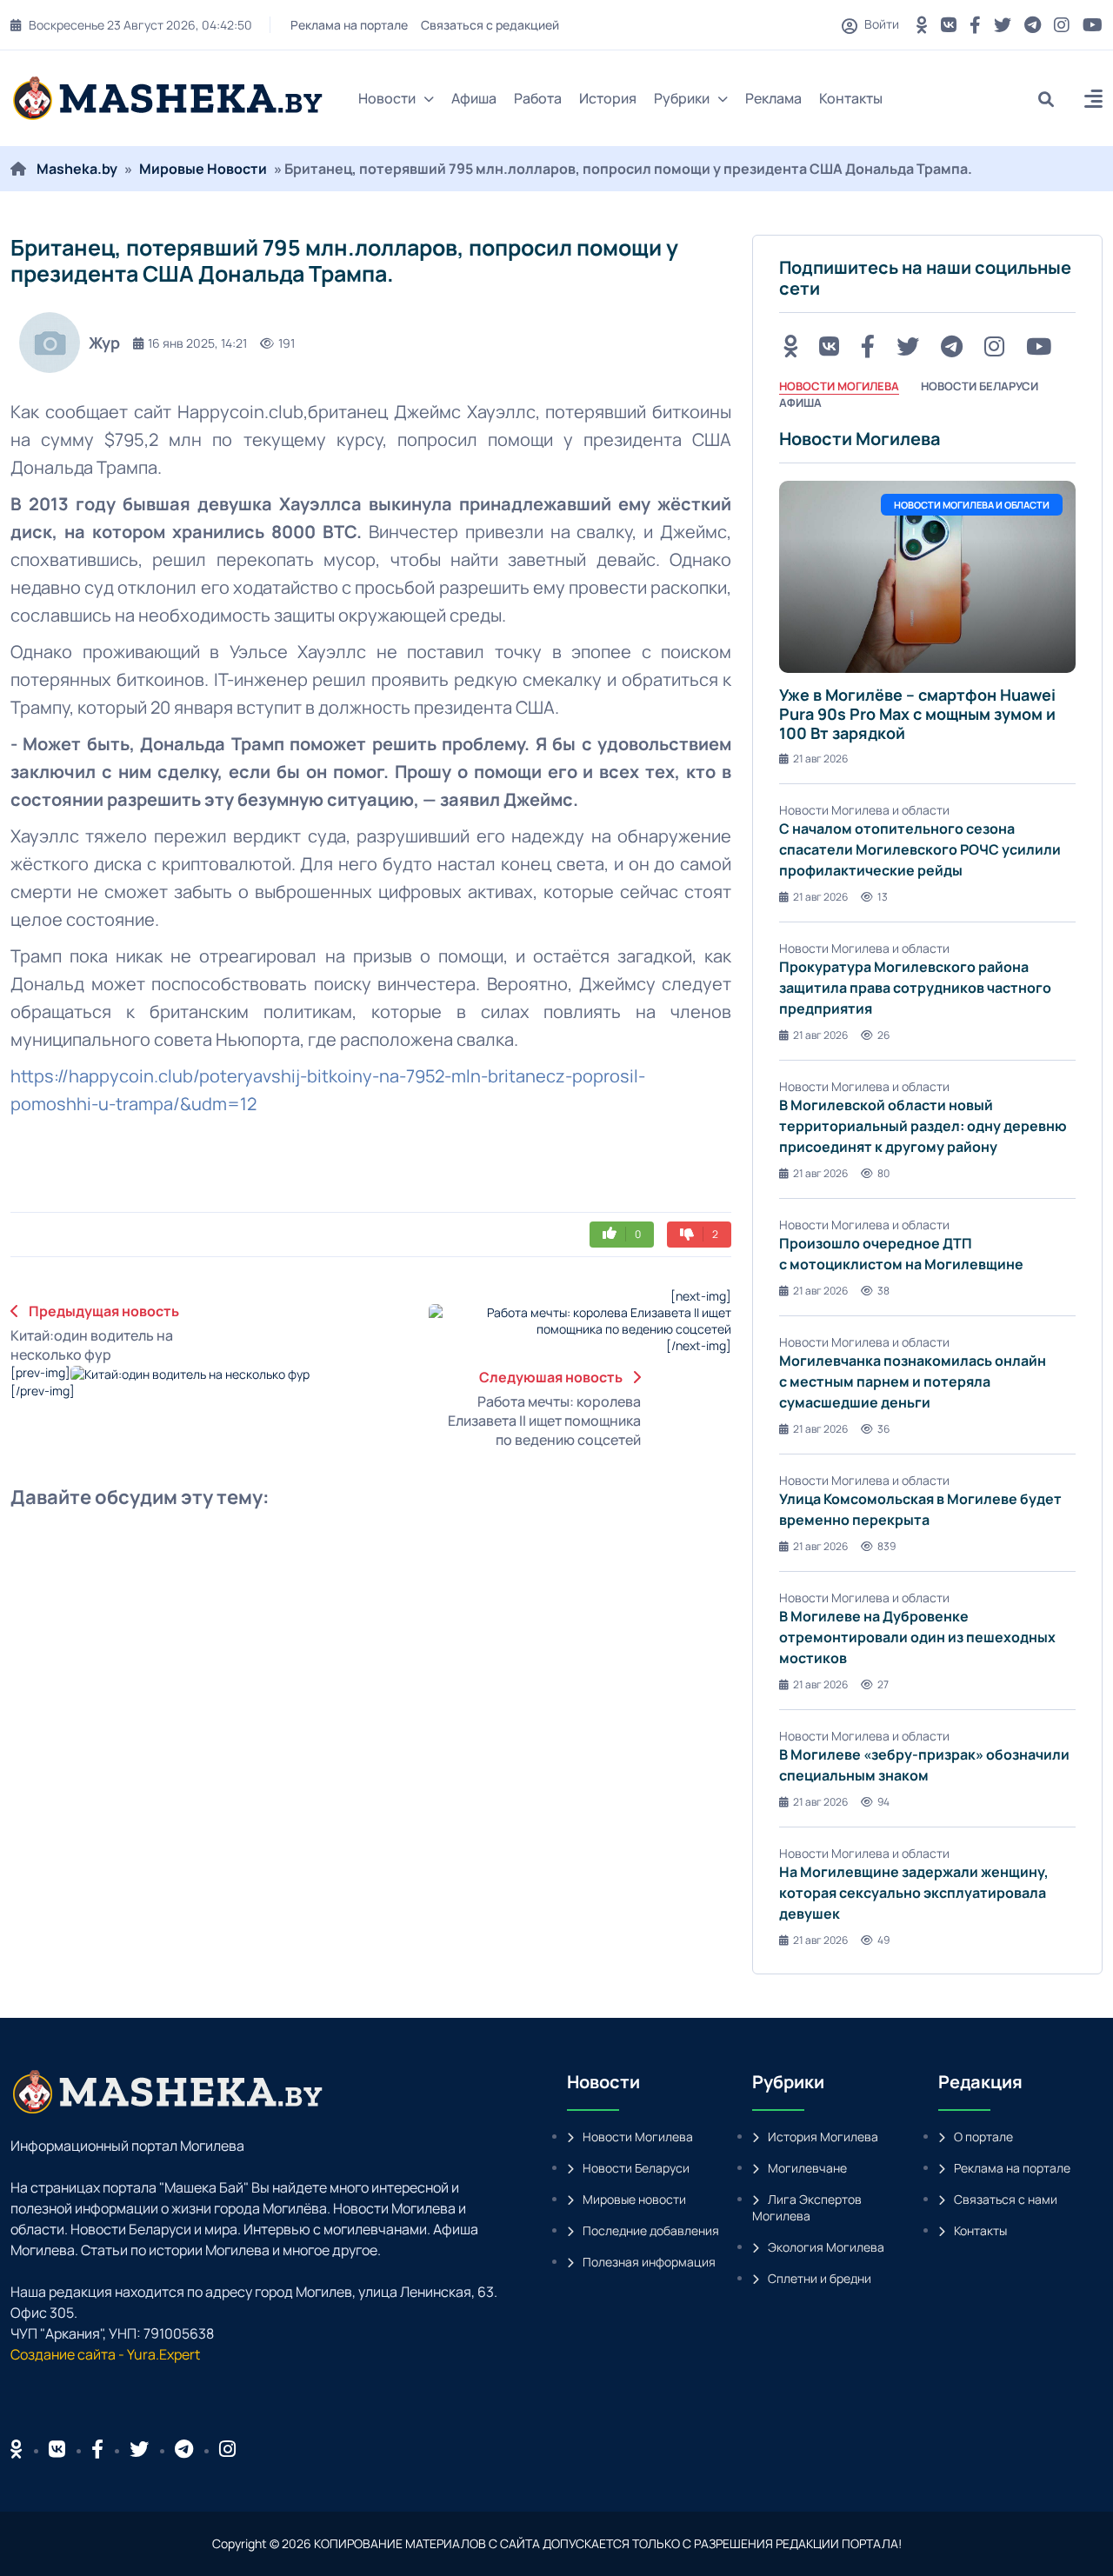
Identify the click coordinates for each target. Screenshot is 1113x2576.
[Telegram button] (1033, 25)
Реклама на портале (347, 25)
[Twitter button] (1003, 25)
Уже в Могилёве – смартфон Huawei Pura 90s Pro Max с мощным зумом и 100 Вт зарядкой (917, 713)
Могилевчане (807, 2168)
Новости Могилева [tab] (839, 386)
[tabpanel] (927, 1188)
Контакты (851, 98)
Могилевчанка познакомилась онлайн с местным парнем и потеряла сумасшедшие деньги (913, 1381)
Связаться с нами (1006, 2199)
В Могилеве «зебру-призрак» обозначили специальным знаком (924, 1765)
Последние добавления (651, 2230)
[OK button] (922, 25)
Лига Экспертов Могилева (807, 2207)
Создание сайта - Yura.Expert (105, 2354)
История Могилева (823, 2137)
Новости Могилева (638, 2137)
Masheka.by (77, 169)
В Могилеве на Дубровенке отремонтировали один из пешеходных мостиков (917, 1637)
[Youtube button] (1093, 25)
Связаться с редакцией (487, 25)
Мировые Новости (203, 169)
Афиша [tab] (800, 403)
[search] (1053, 99)
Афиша (474, 98)
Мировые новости (634, 2199)
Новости (387, 98)
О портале (983, 2137)
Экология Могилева (826, 2247)
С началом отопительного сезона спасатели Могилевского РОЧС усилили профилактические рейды (920, 849)
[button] (1093, 101)
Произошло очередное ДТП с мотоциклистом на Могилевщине (901, 1254)
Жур (104, 343)
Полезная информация (649, 2262)
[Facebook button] (97, 2449)
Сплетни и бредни (820, 2278)
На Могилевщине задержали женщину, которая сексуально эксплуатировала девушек (914, 1893)
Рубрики (682, 98)
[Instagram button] (1062, 25)
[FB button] (975, 25)
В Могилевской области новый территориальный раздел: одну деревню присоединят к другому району (923, 1126)
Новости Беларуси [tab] (980, 386)
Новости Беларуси (636, 2168)
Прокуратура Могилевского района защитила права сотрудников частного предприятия (915, 988)
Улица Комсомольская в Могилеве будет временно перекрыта (920, 1509)
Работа (538, 98)
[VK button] (949, 25)
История (608, 98)
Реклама (773, 98)
